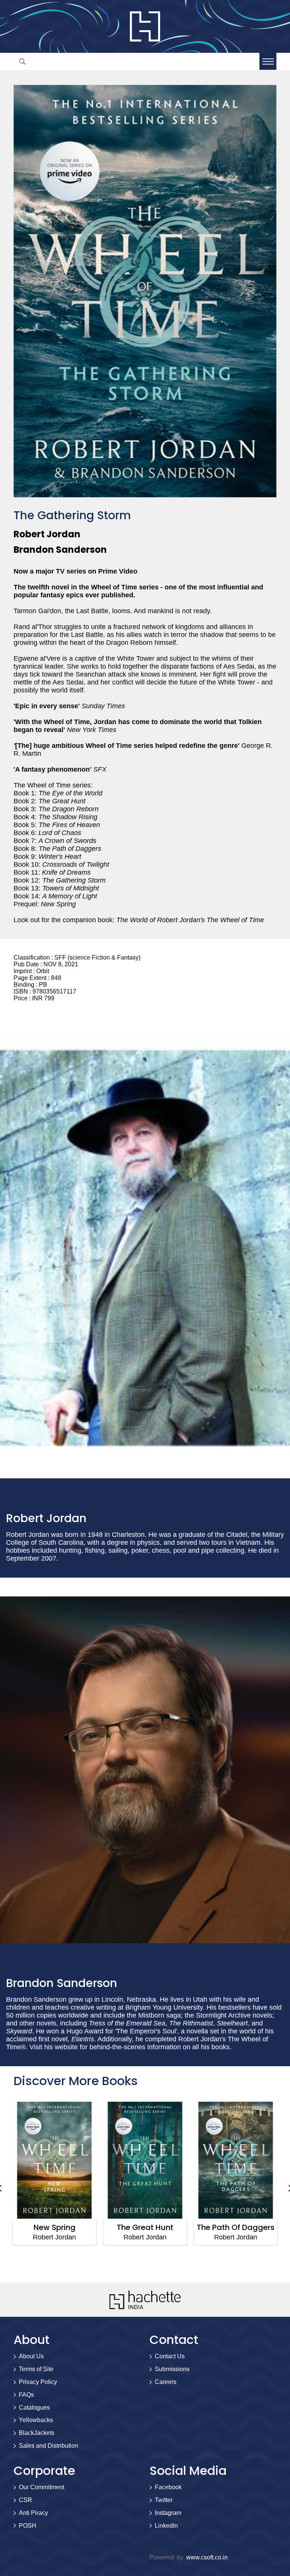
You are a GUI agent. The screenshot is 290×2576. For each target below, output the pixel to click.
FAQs (26, 2395)
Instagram (168, 2513)
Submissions (172, 2369)
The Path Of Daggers (145, 2227)
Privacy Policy (38, 2382)
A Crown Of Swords (236, 2227)
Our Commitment (42, 2487)
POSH (28, 2526)
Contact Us (170, 2356)
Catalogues (34, 2408)
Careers (166, 2382)
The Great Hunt (54, 2227)
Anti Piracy (33, 2513)
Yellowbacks (36, 2420)
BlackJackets (37, 2433)
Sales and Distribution (49, 2446)
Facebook (168, 2487)
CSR (25, 2500)
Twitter (164, 2500)
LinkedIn (166, 2526)
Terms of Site (36, 2369)
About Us (31, 2356)
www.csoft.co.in (207, 2557)
